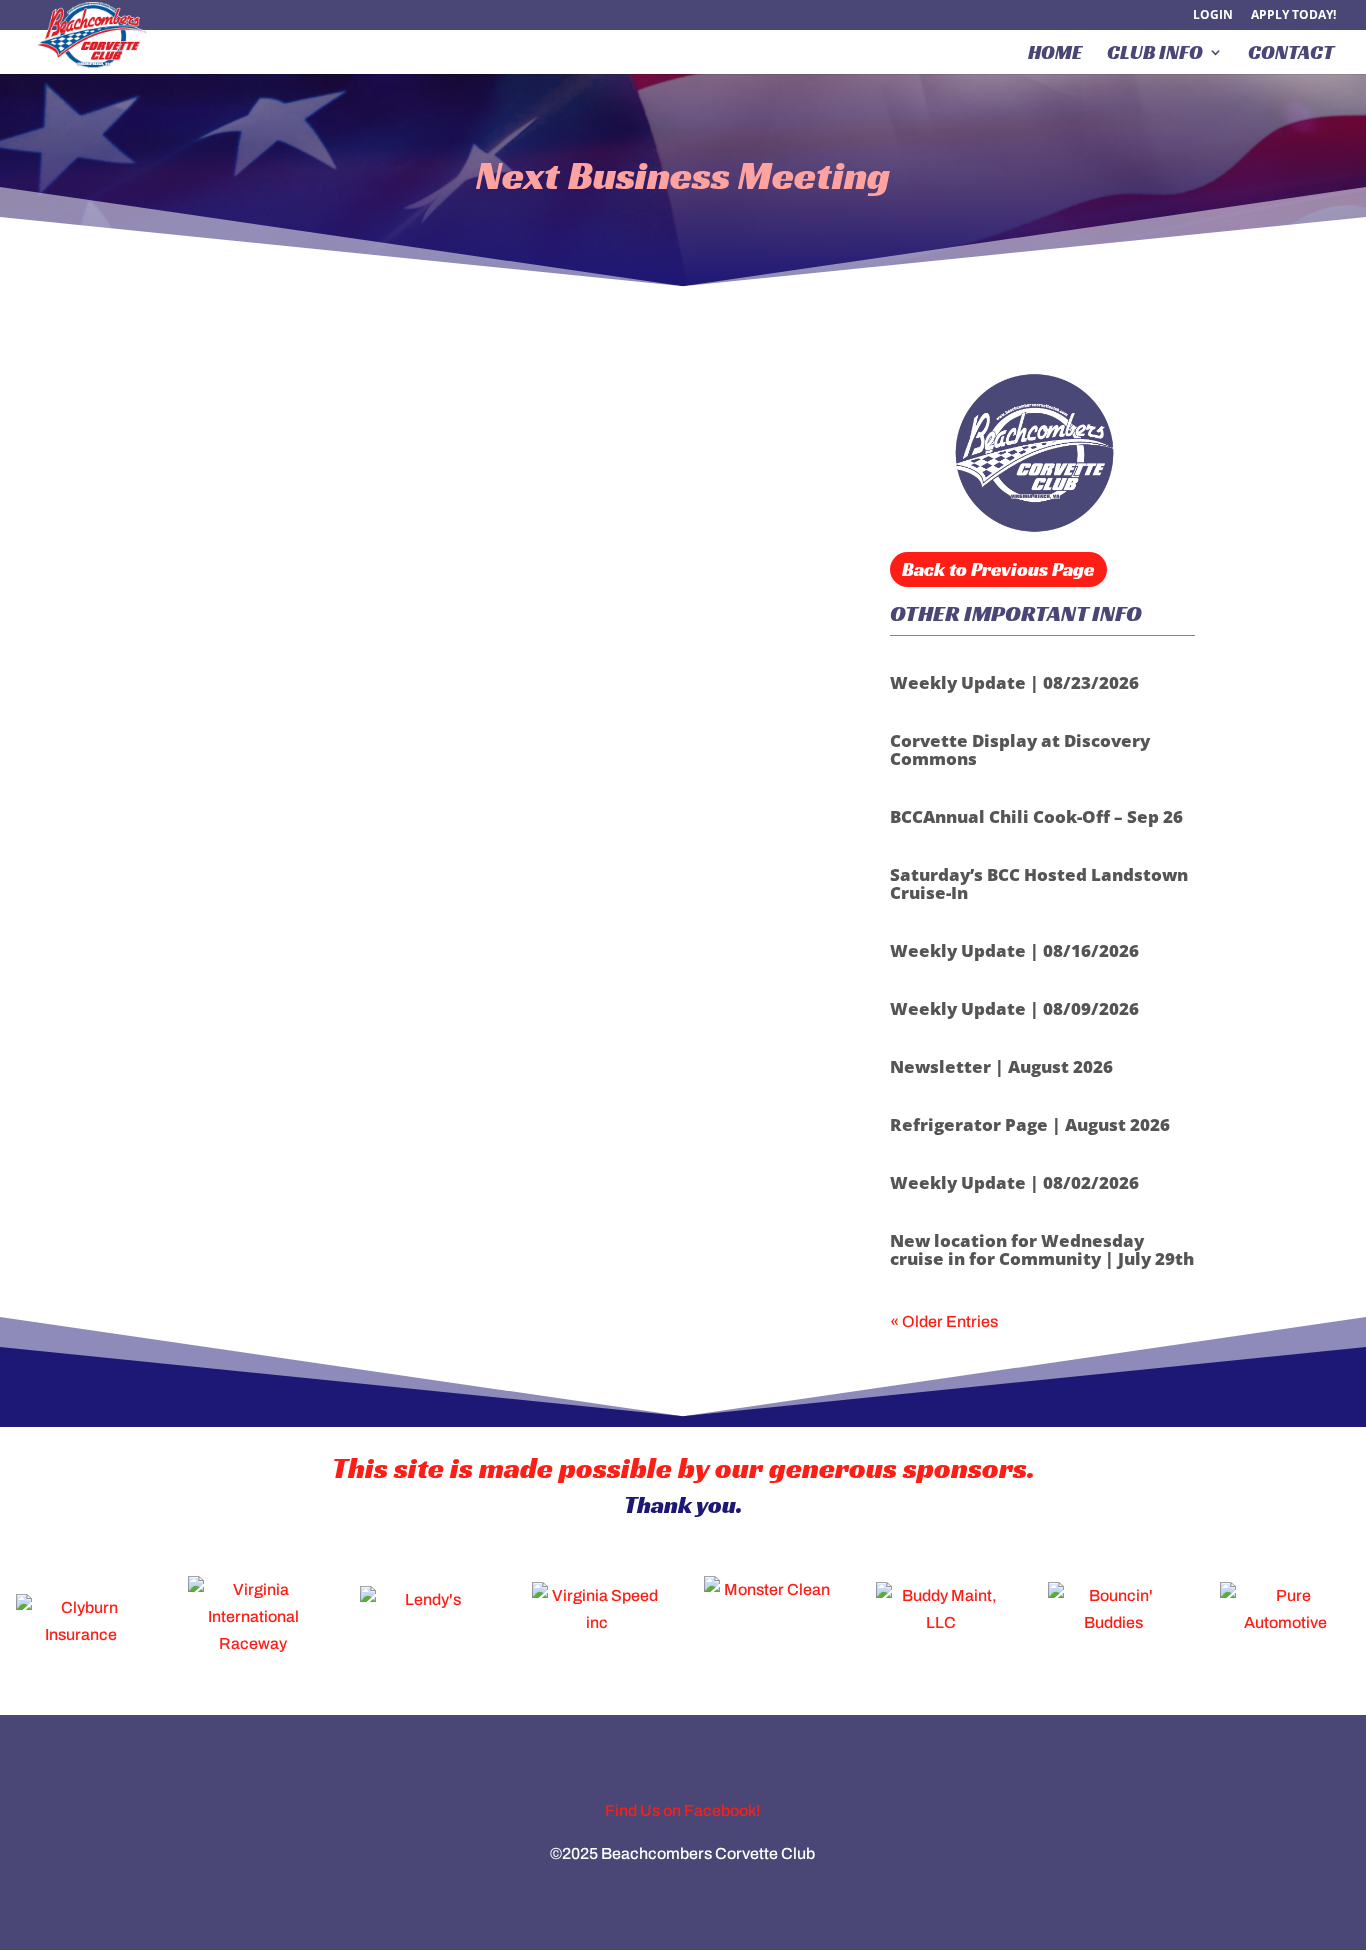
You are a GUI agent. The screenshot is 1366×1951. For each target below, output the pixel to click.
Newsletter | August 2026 (1001, 1066)
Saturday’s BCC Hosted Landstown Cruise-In (1039, 883)
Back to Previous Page (998, 569)
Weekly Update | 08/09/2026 (1014, 1008)
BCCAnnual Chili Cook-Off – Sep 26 (1036, 816)
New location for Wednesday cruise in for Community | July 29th (1042, 1249)
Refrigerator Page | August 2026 (1030, 1124)
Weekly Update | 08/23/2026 (1014, 682)
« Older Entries (944, 1321)
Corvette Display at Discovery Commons (1020, 749)
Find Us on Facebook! (683, 1810)
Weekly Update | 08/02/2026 (1014, 1182)
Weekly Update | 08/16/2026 (1014, 950)
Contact (1291, 55)
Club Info (1155, 55)
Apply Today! (1293, 16)
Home (1055, 55)
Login (1213, 16)
